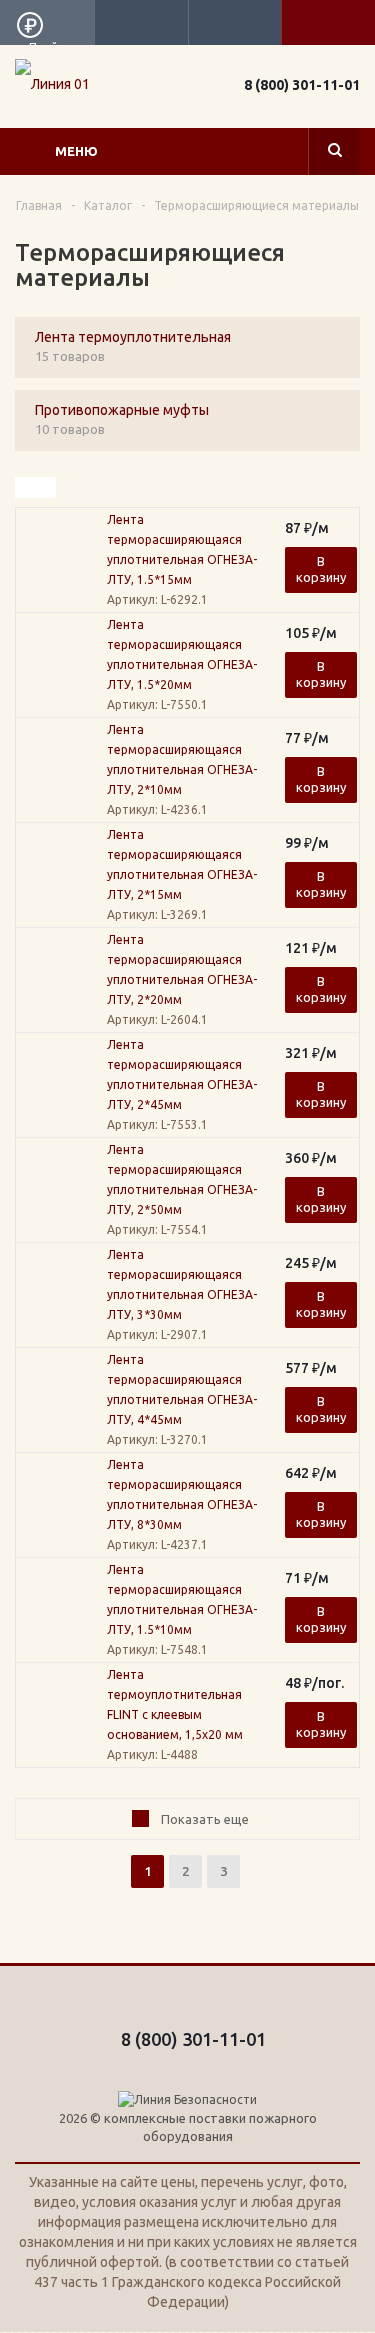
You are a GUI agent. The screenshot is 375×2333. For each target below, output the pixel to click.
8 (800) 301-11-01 (302, 85)
